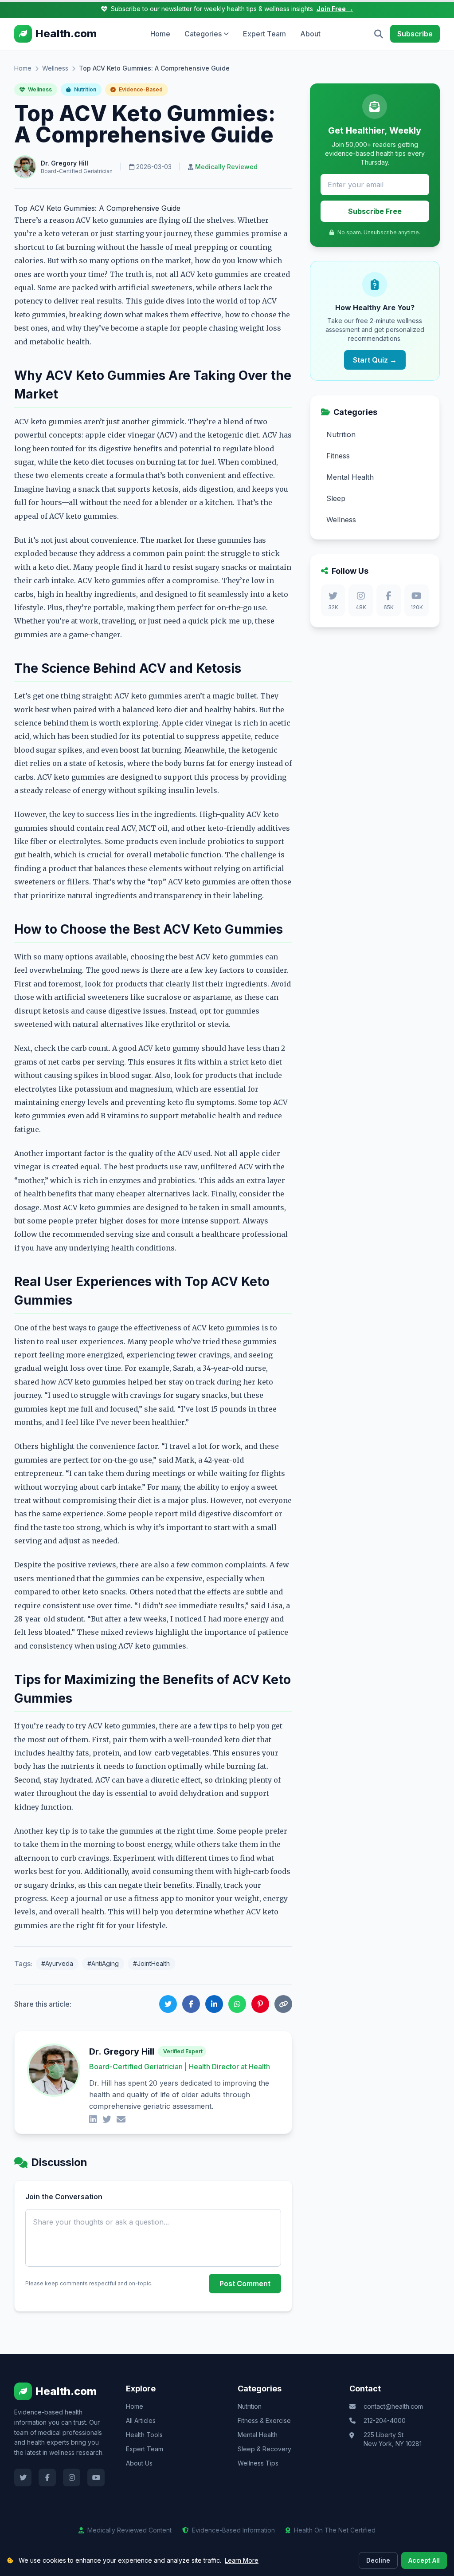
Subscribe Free (375, 211)
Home (160, 34)
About (310, 34)
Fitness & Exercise (264, 2420)
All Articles (141, 2420)
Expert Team (264, 34)
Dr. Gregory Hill (65, 163)
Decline (378, 2560)
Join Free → (335, 9)
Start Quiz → (375, 360)
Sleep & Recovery (264, 2449)
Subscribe (415, 34)
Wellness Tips (258, 2463)
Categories (203, 34)
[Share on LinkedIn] (214, 2004)
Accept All (424, 2560)
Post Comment (245, 2284)
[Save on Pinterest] (260, 2004)
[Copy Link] (283, 2004)
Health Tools (144, 2435)
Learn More (242, 2560)
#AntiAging (103, 1963)
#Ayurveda (57, 1963)
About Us (139, 2463)
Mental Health (258, 2435)
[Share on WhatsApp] (237, 2004)
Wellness (55, 68)
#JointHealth (151, 1963)
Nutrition (84, 89)
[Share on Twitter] (168, 2004)
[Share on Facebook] (191, 2004)
